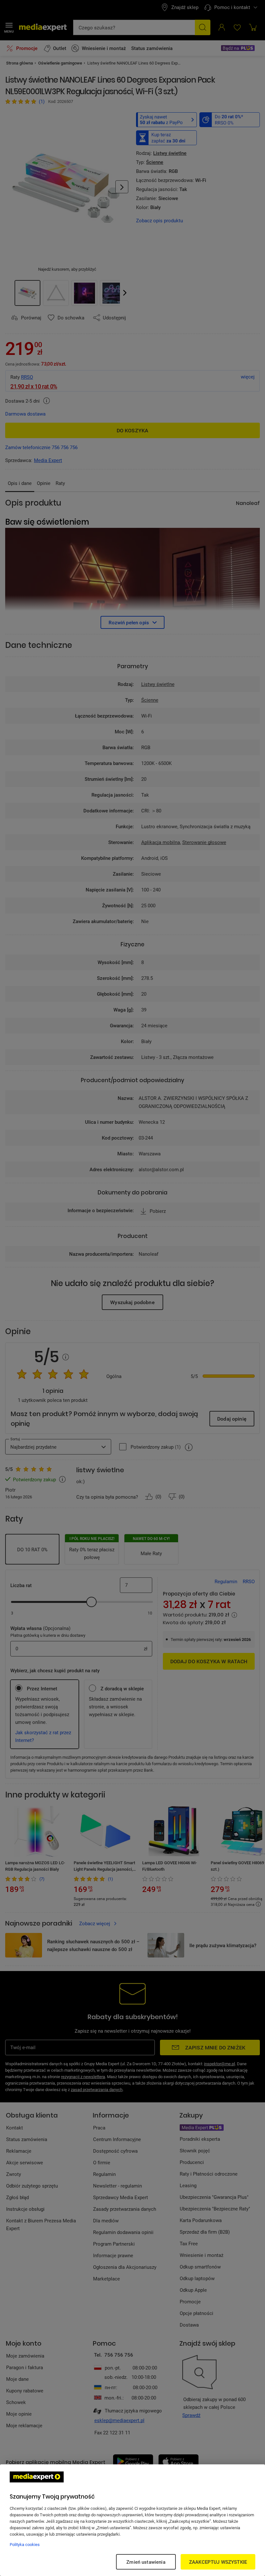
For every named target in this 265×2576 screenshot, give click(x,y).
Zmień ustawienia (146, 2562)
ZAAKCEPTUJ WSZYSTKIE (218, 2562)
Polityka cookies (25, 2544)
